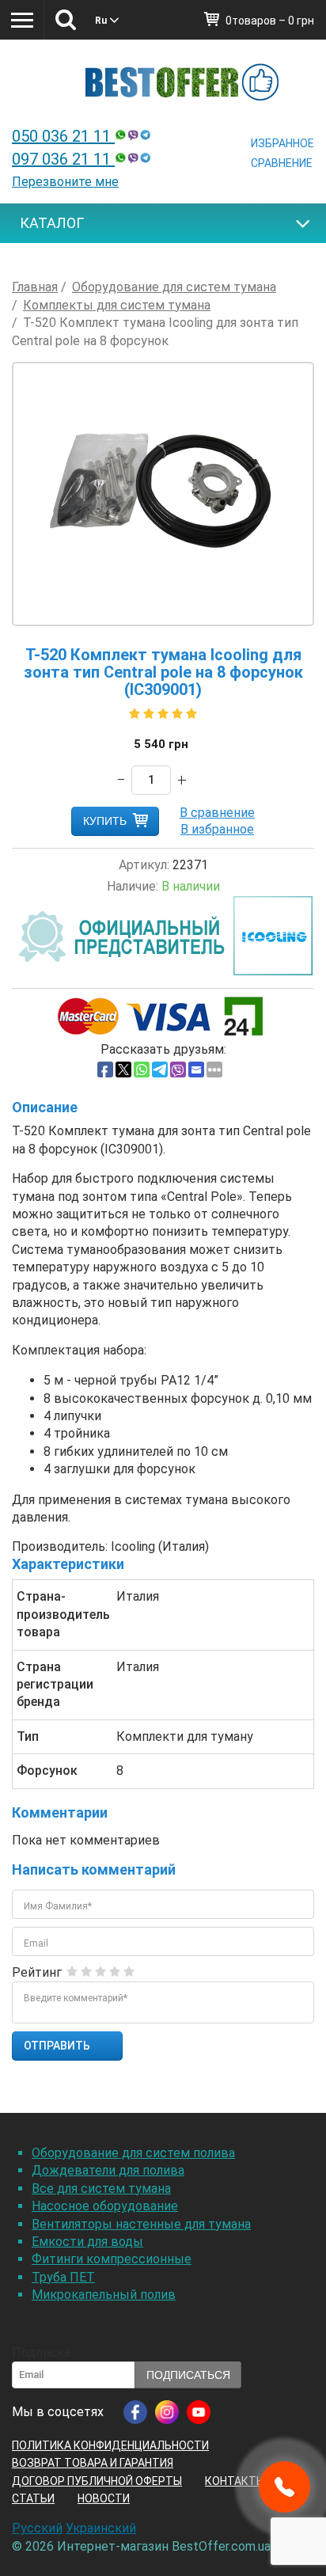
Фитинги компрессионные (112, 2259)
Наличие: (133, 886)
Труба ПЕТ (63, 2277)
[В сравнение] (217, 813)
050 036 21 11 (63, 136)
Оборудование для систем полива (133, 2153)
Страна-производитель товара (61, 1614)
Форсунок (47, 1771)
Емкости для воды (87, 2242)
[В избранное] (217, 829)
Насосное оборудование (105, 2206)
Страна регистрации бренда (55, 1685)
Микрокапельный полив (104, 2295)
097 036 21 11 (63, 159)
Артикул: (144, 865)
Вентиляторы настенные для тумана (141, 2224)
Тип (28, 1736)
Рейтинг (37, 1972)
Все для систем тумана (101, 2188)
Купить (105, 821)
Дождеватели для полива (108, 2170)
